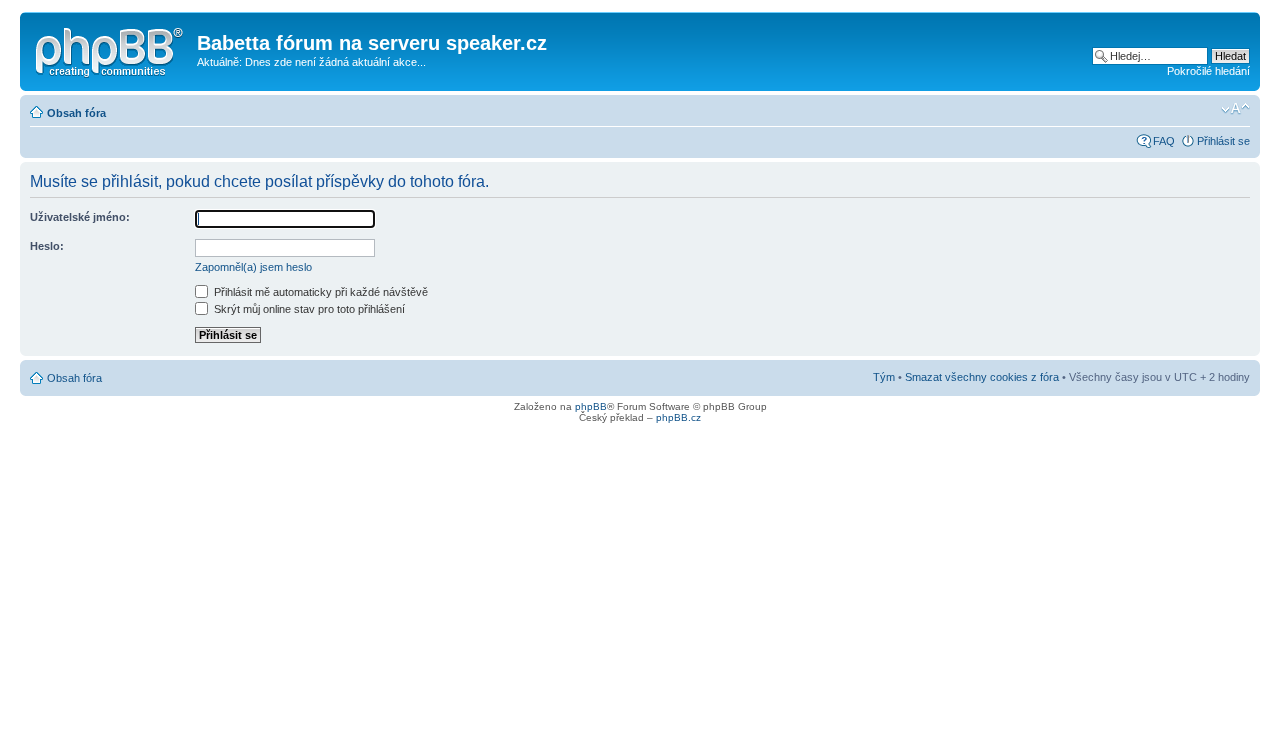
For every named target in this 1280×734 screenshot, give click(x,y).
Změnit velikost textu (1235, 109)
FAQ (1164, 141)
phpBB (591, 406)
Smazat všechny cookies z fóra (982, 377)
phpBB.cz (678, 417)
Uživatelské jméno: (80, 217)
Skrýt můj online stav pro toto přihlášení (308, 309)
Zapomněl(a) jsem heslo (253, 267)
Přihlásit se (1223, 141)
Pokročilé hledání (1208, 71)
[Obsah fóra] (111, 49)
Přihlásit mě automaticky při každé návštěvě (319, 292)
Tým (884, 377)
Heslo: (47, 246)
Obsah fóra (76, 113)
